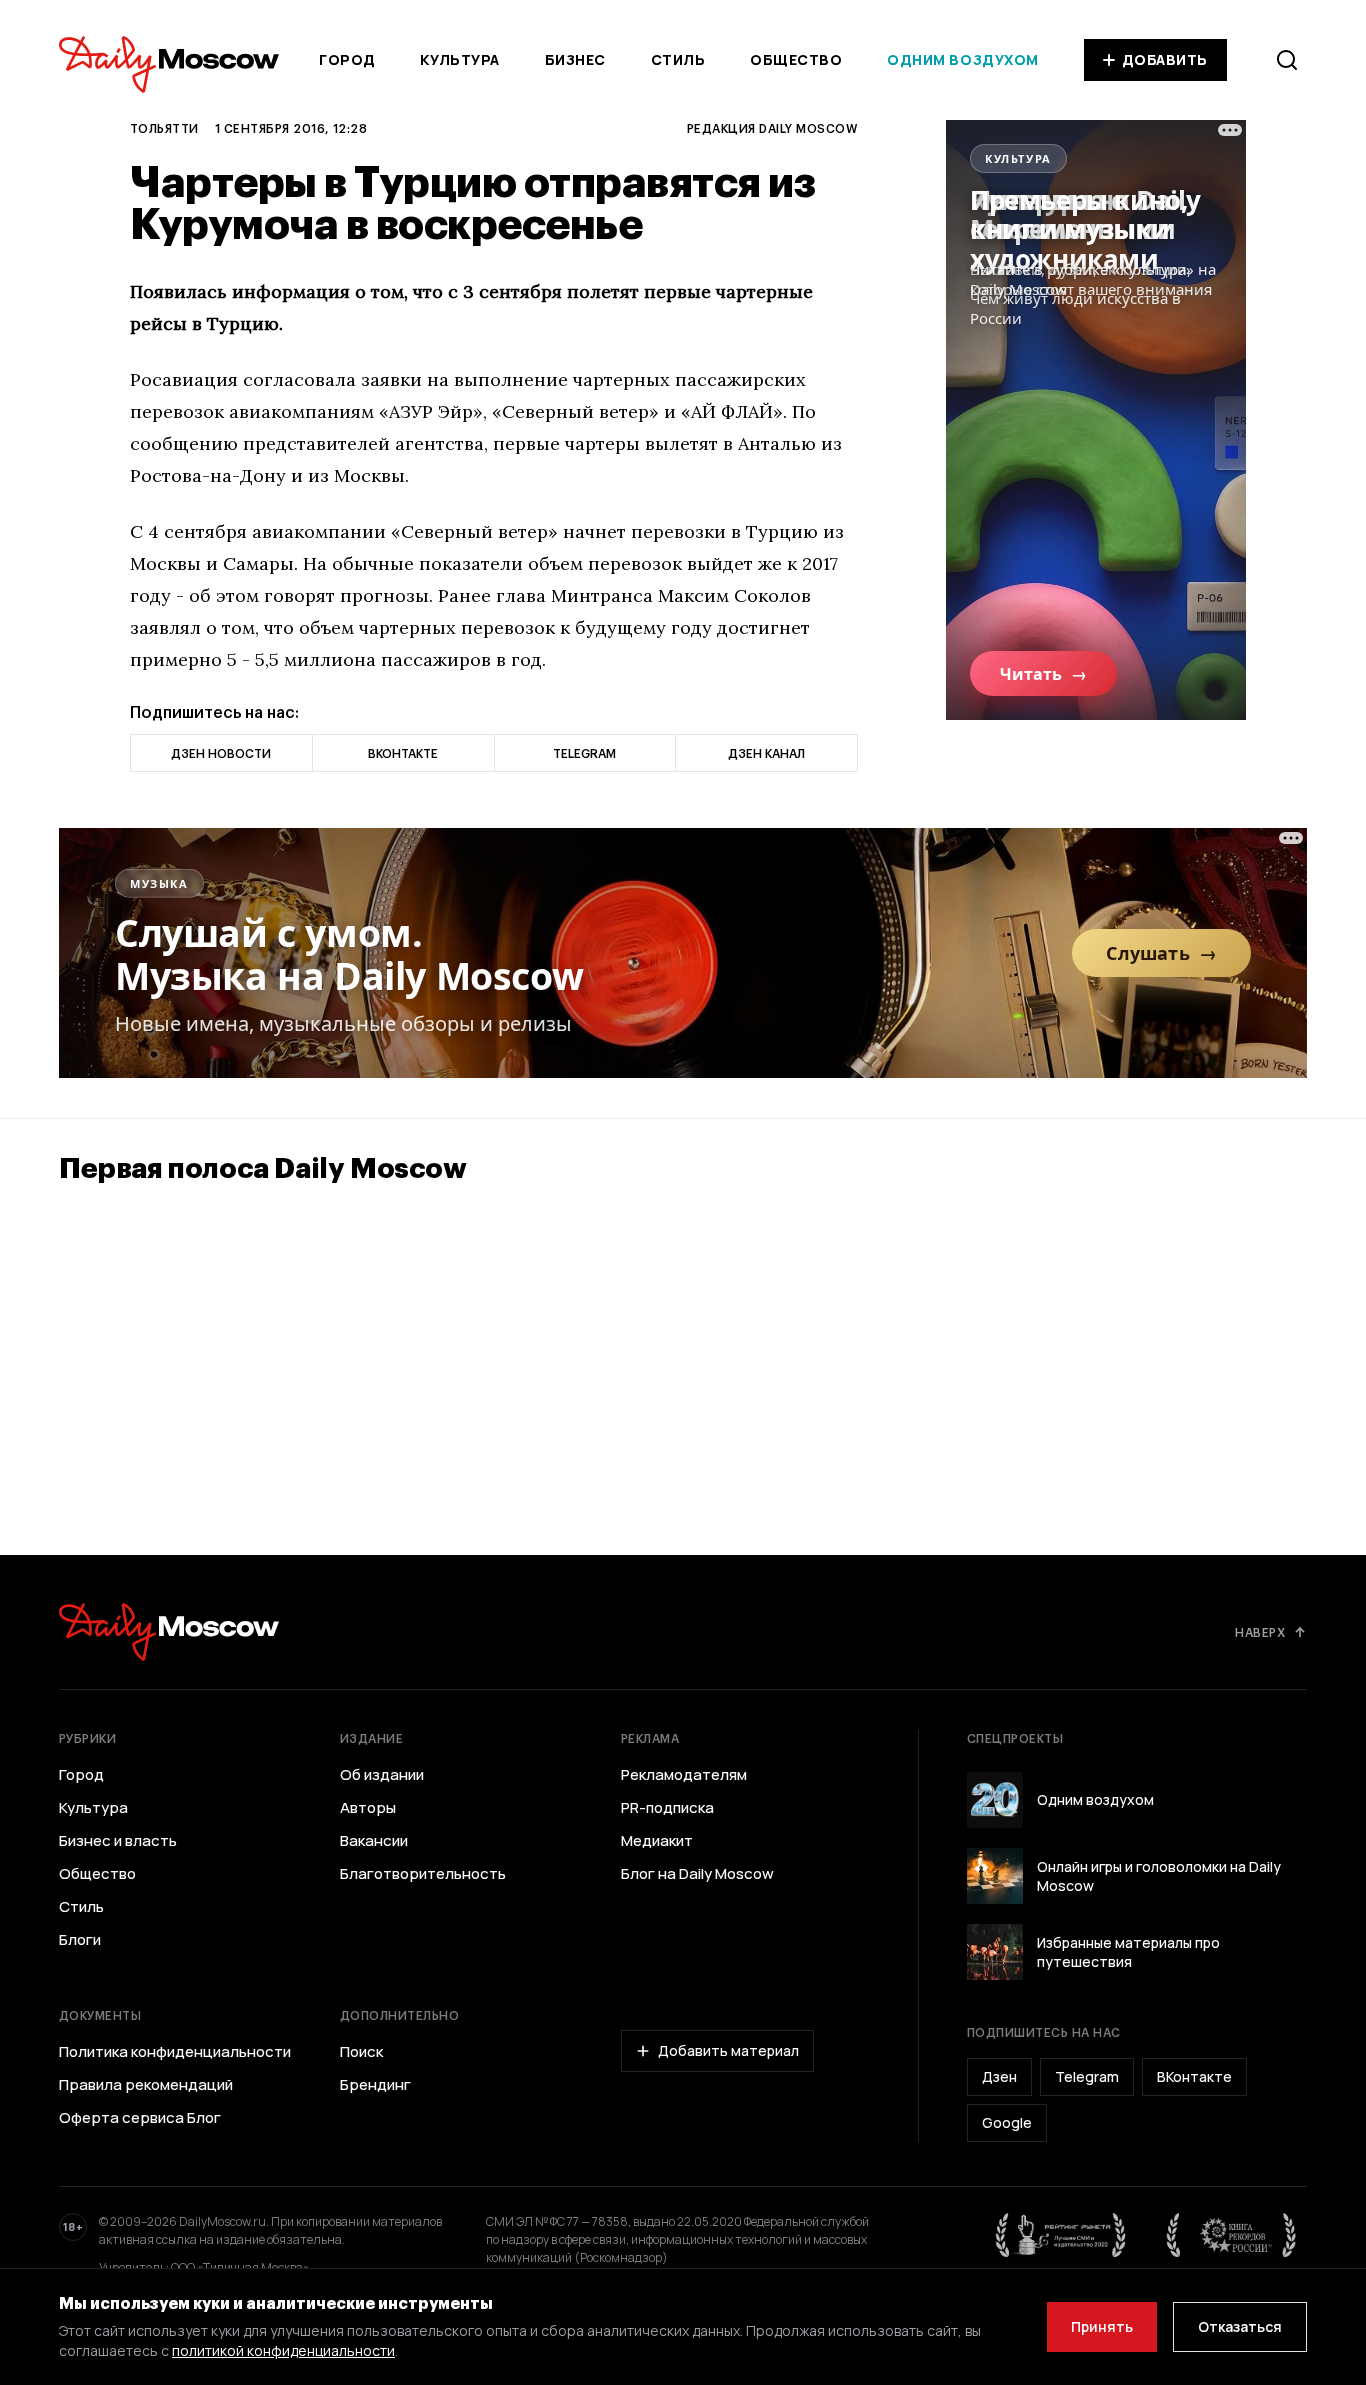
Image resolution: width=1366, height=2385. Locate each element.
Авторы (368, 1808)
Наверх (1260, 1632)
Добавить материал (728, 2050)
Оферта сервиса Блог (140, 2118)
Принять (1102, 2326)
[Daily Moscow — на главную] (169, 1631)
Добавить (1165, 59)
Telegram (1087, 2076)
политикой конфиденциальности (283, 2350)
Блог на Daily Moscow (697, 1874)
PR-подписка (667, 1808)
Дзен (999, 2076)
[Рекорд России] (1232, 2235)
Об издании (382, 1775)
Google (1007, 2122)
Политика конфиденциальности (175, 2052)
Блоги (80, 1940)
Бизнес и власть (118, 1841)
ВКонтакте (1194, 2076)
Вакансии (374, 1841)
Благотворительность (423, 1874)
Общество (796, 59)
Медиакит (657, 1841)
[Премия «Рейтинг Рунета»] (1061, 2235)
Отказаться (1240, 2326)
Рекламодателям (684, 1775)
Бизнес (575, 59)
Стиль (678, 59)
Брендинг (375, 2085)
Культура (459, 59)
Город (347, 59)
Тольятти (164, 128)
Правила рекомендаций (146, 2085)
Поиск (361, 2052)
